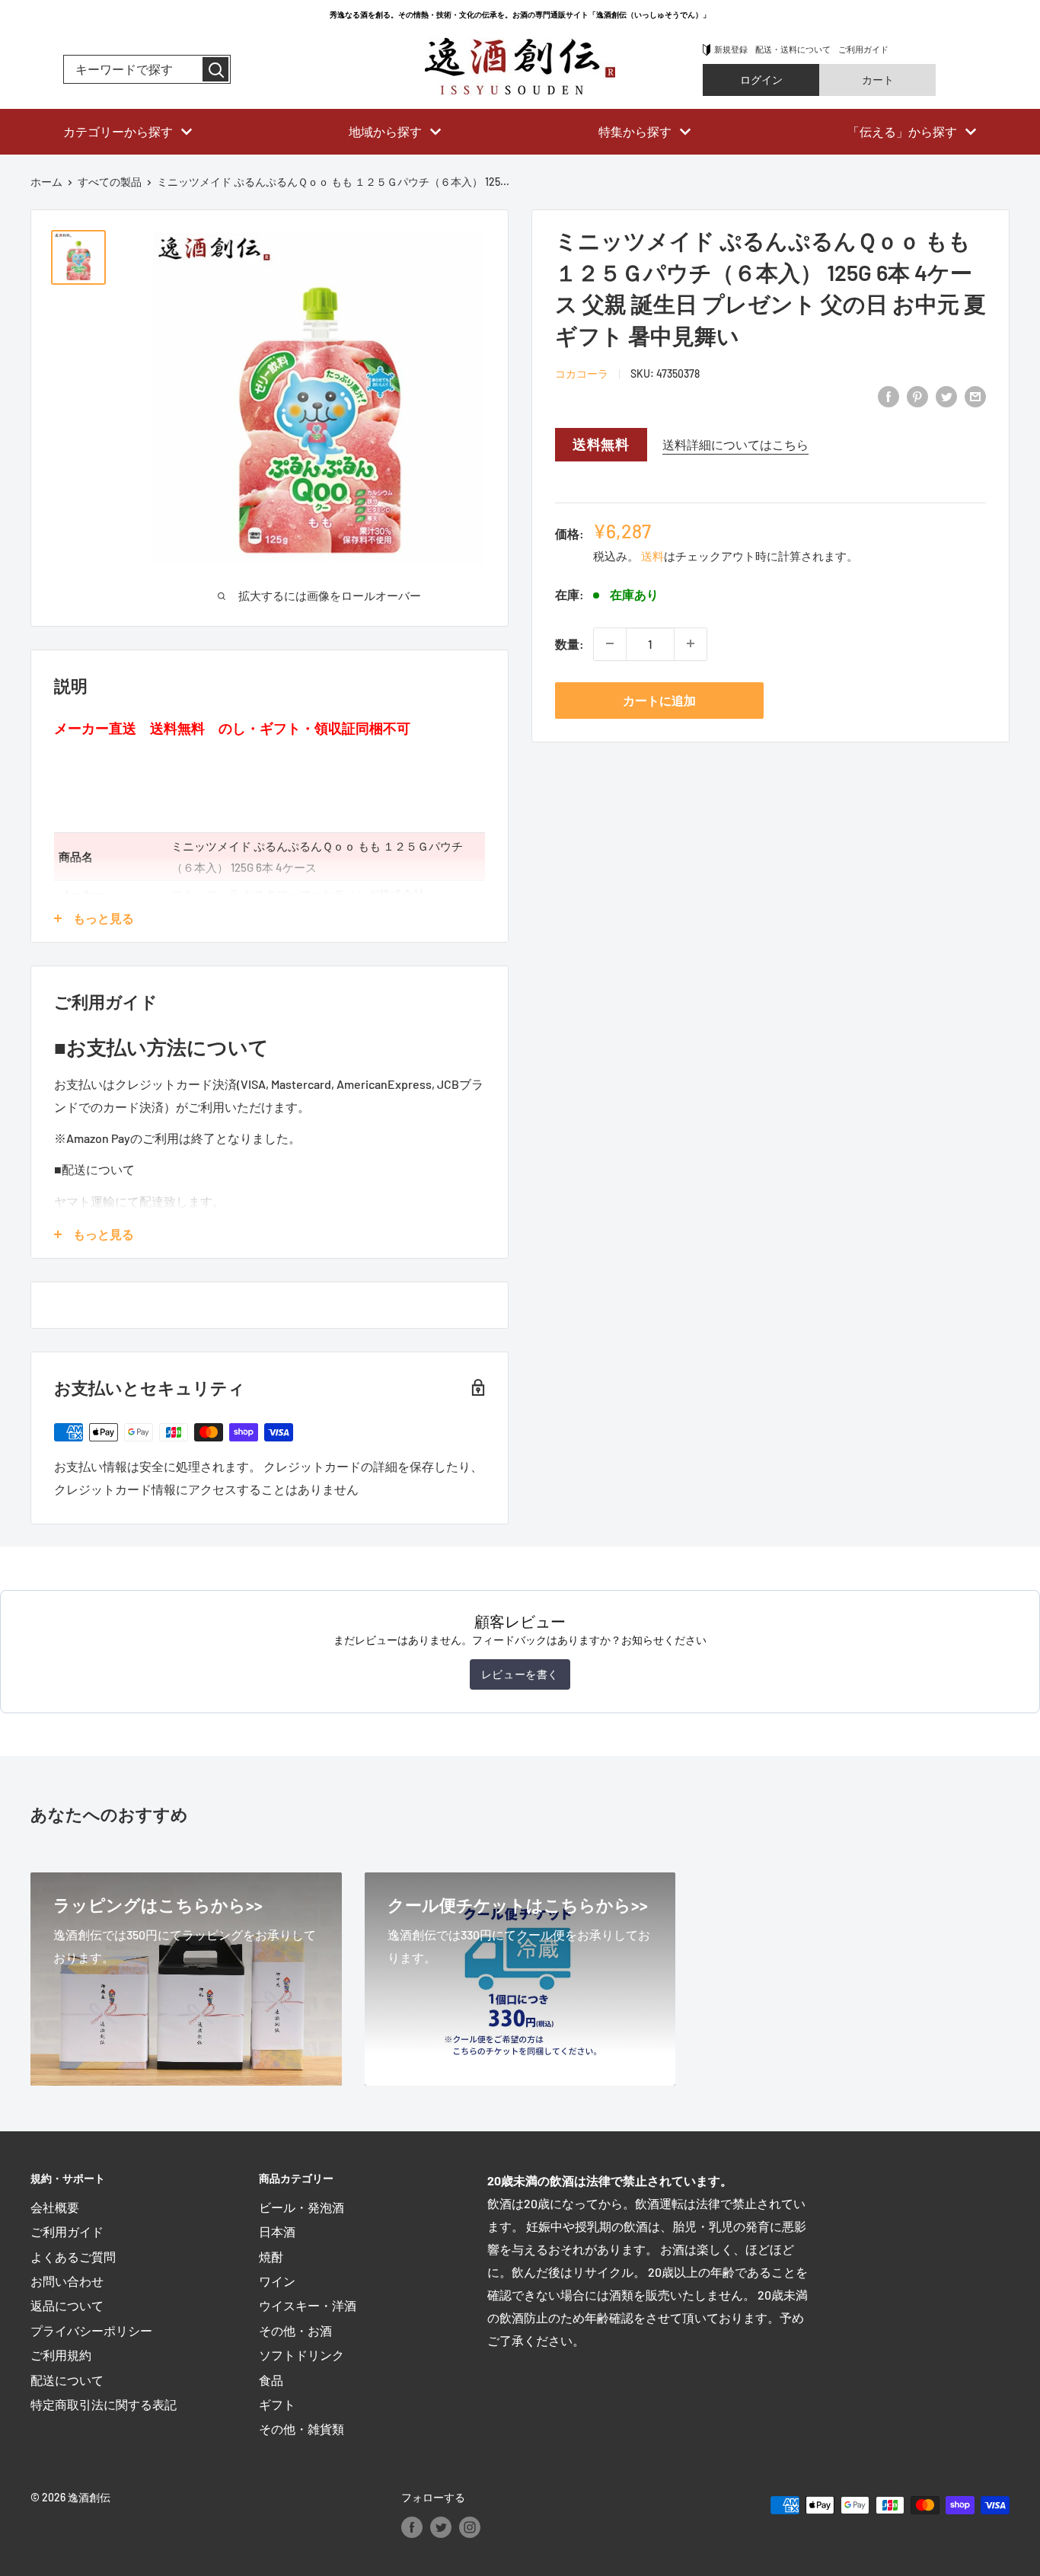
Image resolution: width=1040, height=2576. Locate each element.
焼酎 (271, 2257)
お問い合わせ (67, 2281)
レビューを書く (520, 1674)
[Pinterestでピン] (917, 396)
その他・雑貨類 (301, 2429)
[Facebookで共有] (888, 396)
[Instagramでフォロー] (470, 2527)
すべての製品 (110, 182)
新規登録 (731, 49)
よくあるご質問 (73, 2257)
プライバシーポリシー (91, 2330)
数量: (569, 643)
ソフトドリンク (301, 2355)
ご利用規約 (61, 2355)
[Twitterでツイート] (946, 396)
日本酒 (277, 2231)
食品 (271, 2380)
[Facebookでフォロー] (412, 2527)
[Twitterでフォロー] (441, 2527)
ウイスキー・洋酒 (308, 2305)
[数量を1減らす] (610, 643)
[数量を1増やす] (691, 643)
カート (878, 80)
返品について (67, 2305)
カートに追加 (659, 699)
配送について (67, 2380)
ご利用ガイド (863, 49)
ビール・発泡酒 (301, 2207)
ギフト (277, 2404)
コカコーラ (582, 373)
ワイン (277, 2281)
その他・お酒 (295, 2330)
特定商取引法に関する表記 (104, 2404)
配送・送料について (793, 49)
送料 (652, 555)
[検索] (215, 69)
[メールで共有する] (975, 396)
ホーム (46, 182)
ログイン (761, 80)
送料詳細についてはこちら (735, 444)
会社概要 (55, 2207)
